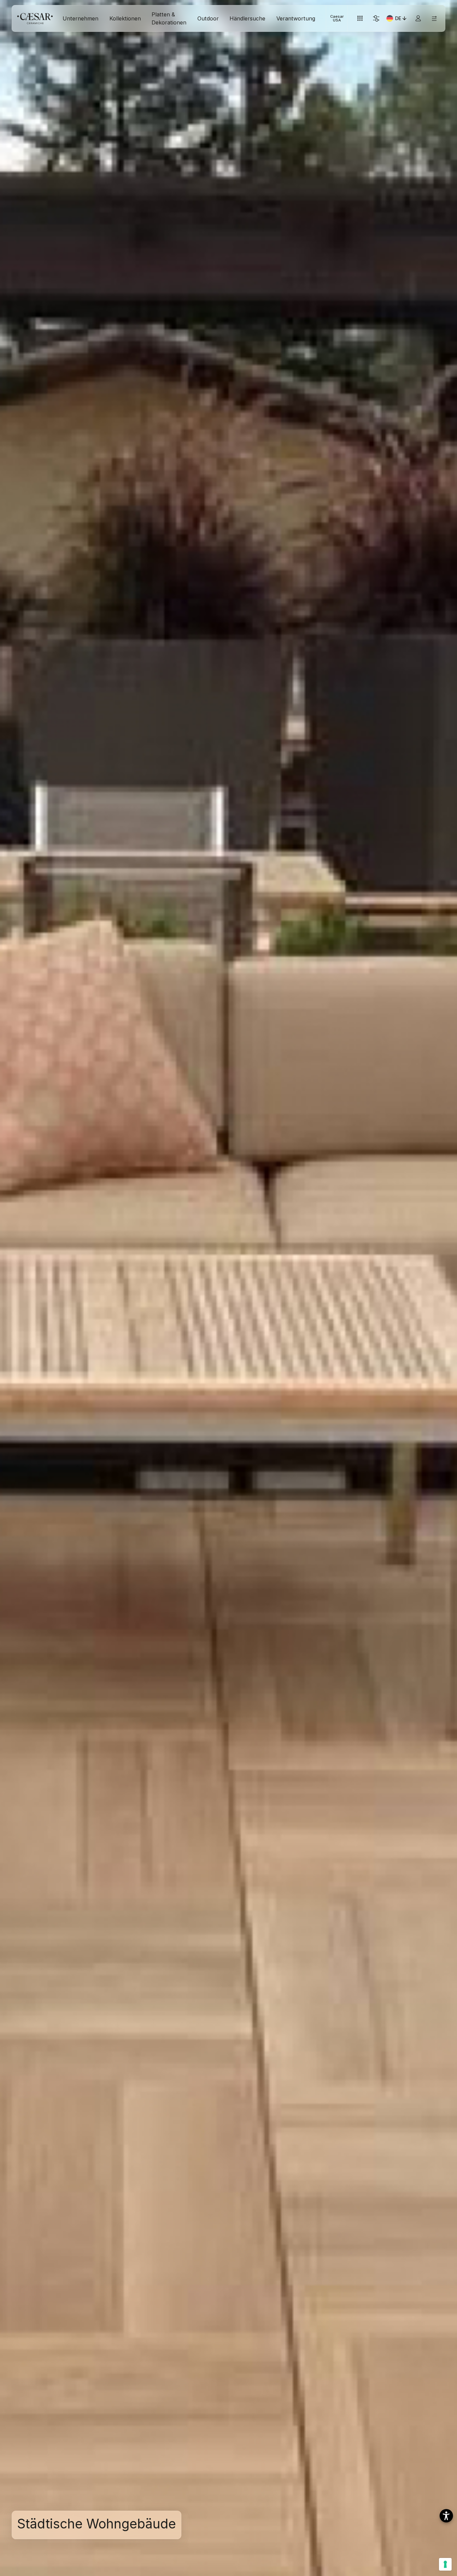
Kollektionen (125, 18)
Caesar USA (337, 18)
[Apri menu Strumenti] (360, 19)
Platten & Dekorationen (169, 18)
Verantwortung (296, 18)
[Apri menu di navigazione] (434, 19)
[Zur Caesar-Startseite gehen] (35, 19)
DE (401, 19)
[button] (446, 2516)
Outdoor (208, 18)
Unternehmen (80, 18)
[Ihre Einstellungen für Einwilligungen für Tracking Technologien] (445, 2564)
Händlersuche (247, 18)
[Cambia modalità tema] (376, 19)
